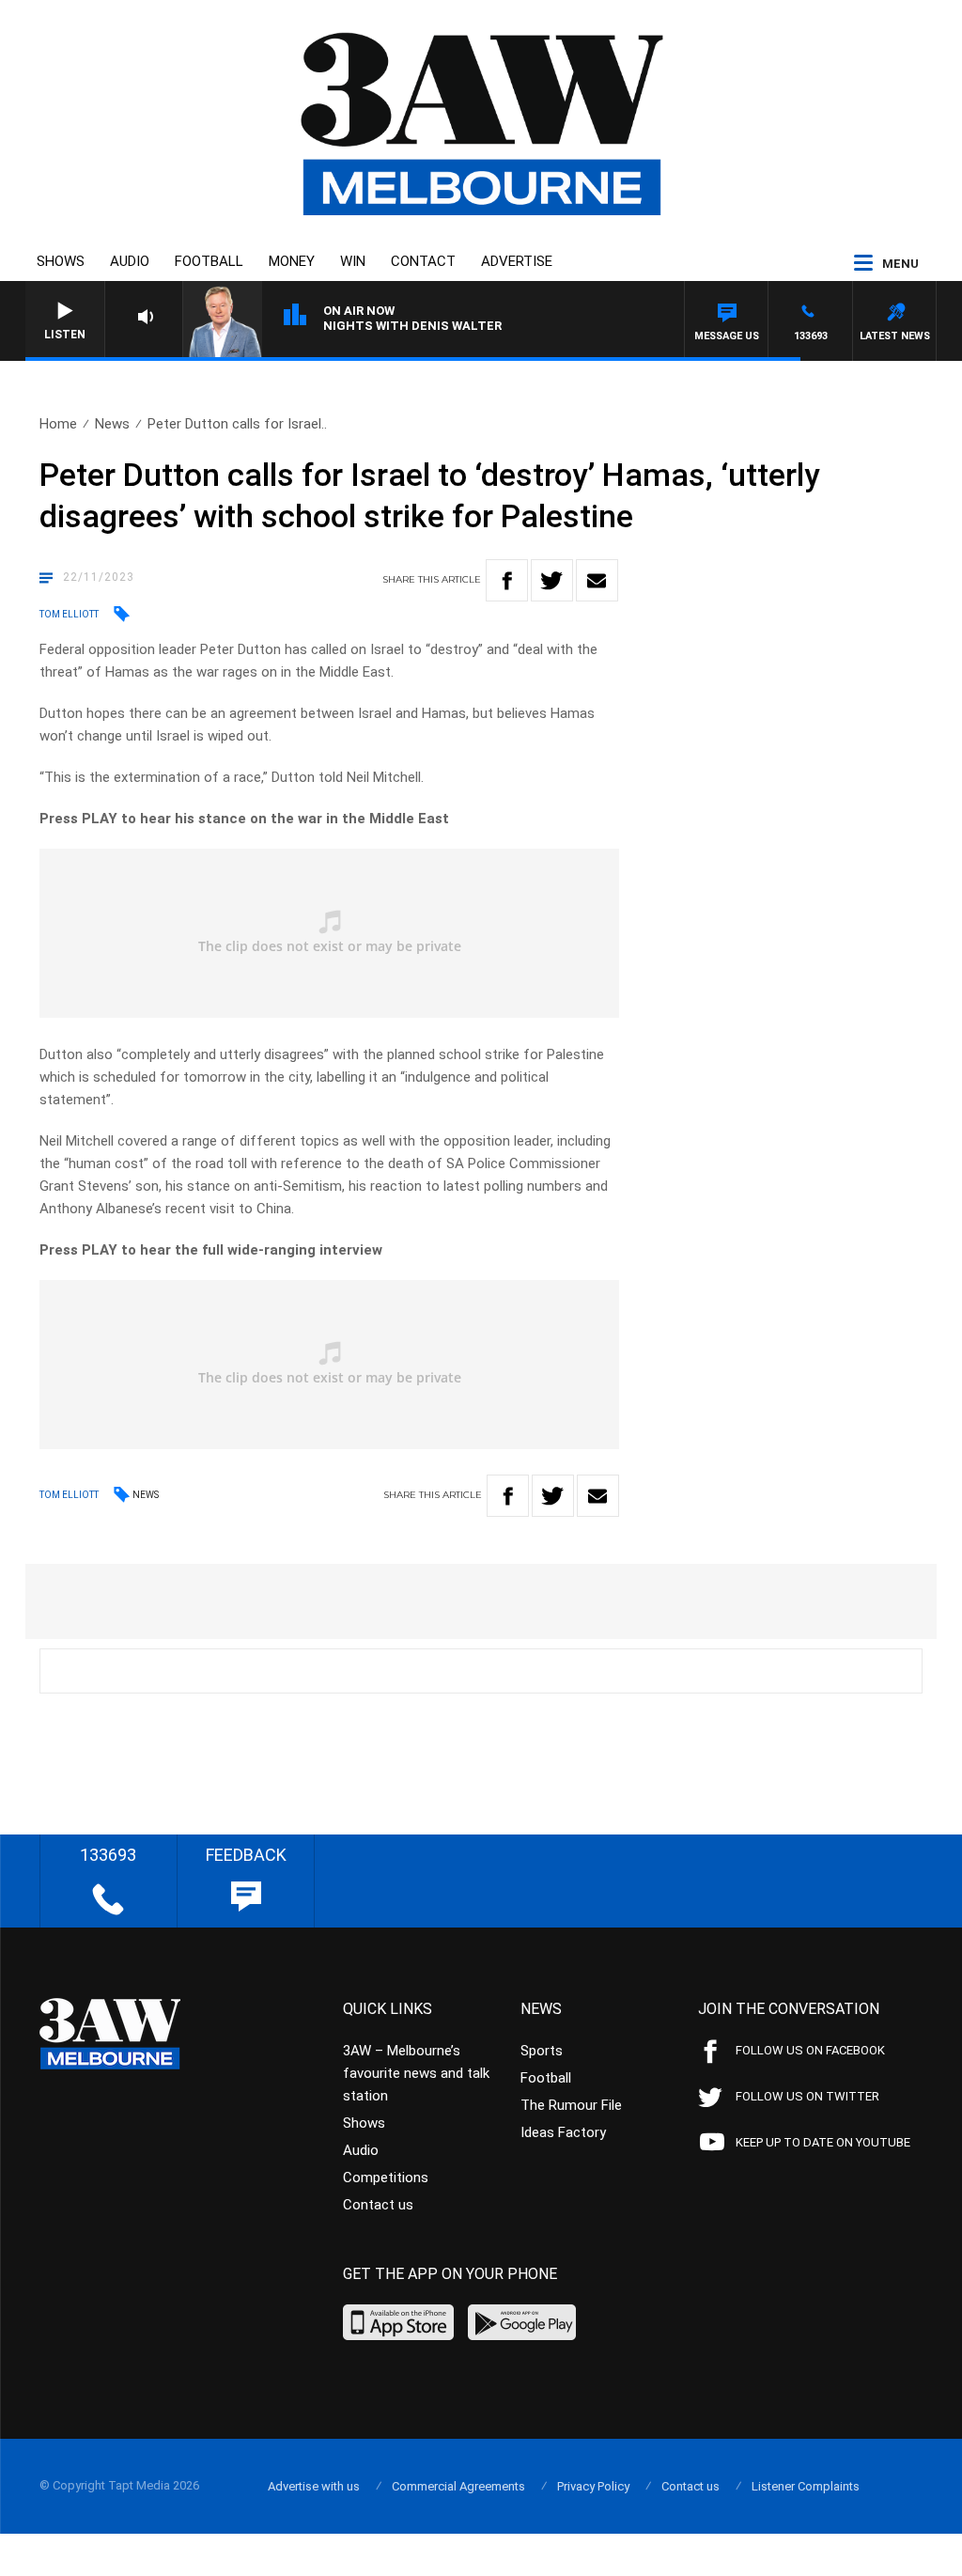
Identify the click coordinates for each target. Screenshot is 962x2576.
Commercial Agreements (458, 2486)
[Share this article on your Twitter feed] (552, 580)
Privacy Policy (593, 2486)
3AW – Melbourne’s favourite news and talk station (416, 2073)
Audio (130, 261)
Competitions (386, 2178)
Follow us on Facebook (810, 2050)
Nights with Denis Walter (412, 326)
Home (58, 424)
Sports (542, 2051)
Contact (423, 261)
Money (292, 261)
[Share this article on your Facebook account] (507, 580)
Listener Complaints (806, 2486)
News (112, 424)
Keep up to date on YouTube (823, 2142)
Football (209, 261)
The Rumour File (571, 2105)
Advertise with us (314, 2486)
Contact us (378, 2205)
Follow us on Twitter (807, 2096)
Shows (61, 261)
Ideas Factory (563, 2132)
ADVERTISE (517, 261)
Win (353, 261)
